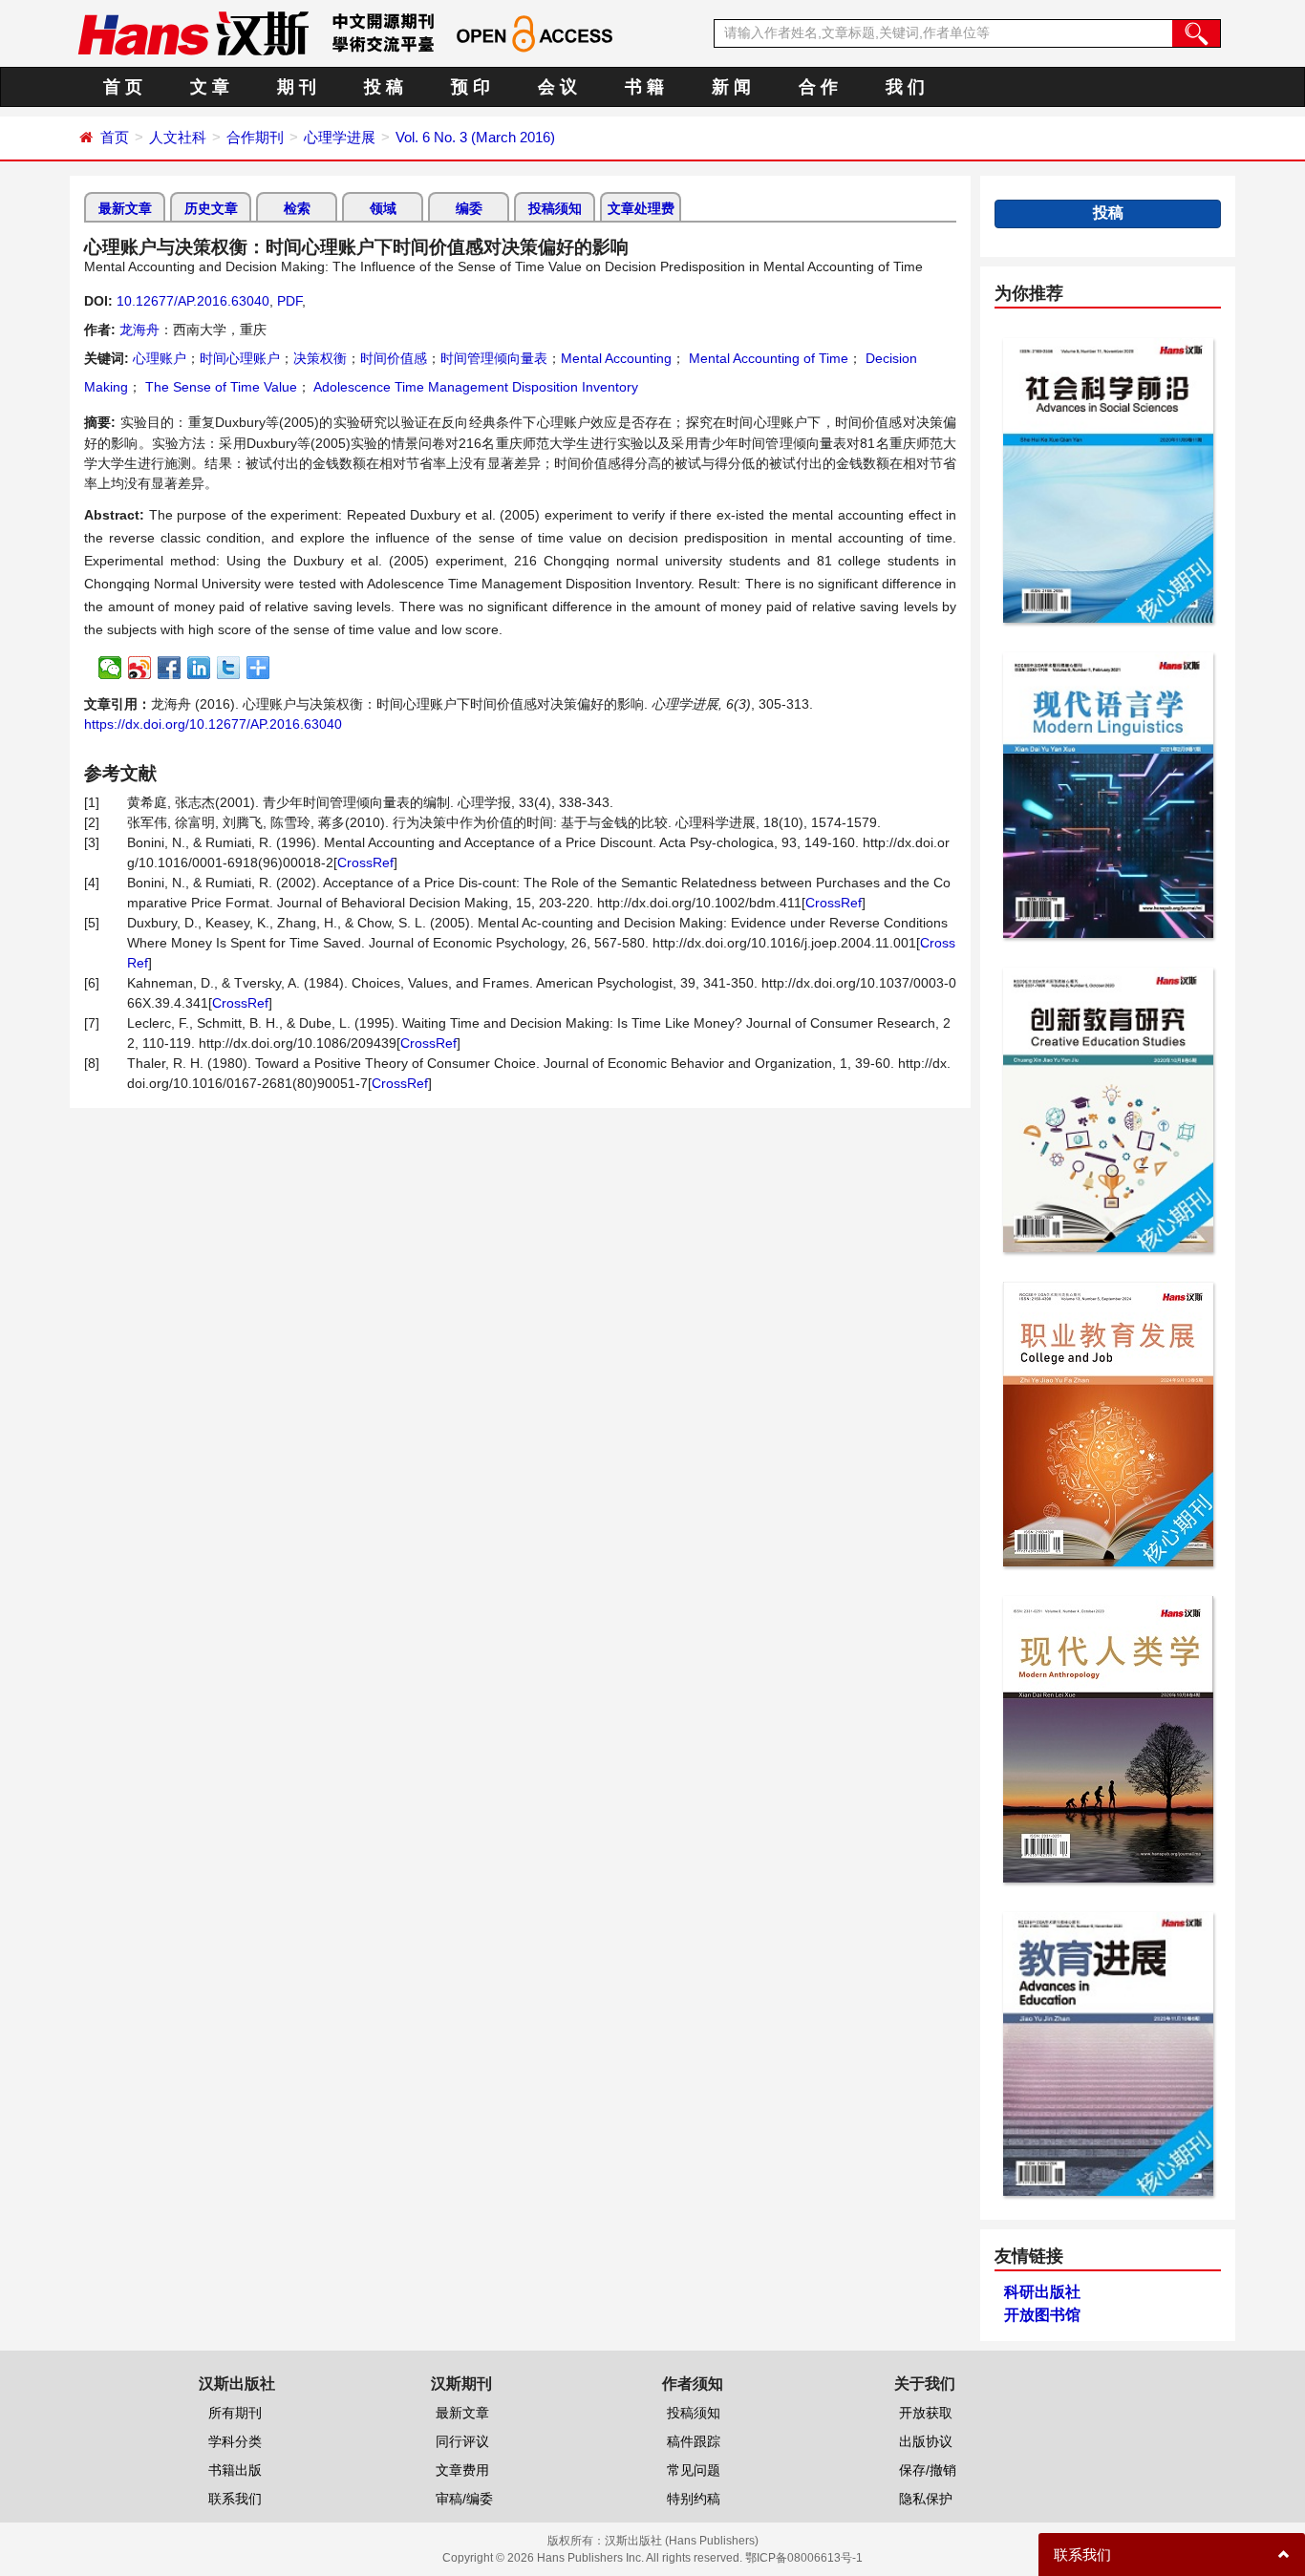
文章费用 (462, 2470)
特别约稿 (694, 2499)
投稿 (1108, 213)
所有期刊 (235, 2413)
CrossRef (365, 862)
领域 (383, 208)
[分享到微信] (110, 668)
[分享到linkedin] (199, 668)
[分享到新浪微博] (140, 668)
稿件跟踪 (694, 2441)
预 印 (471, 87)
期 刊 (297, 87)
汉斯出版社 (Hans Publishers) (682, 2541)
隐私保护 (926, 2499)
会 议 (557, 87)
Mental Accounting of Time (767, 358)
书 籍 (644, 87)
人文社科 (178, 137)
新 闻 (731, 87)
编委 (469, 208)
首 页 (123, 87)
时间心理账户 (240, 358)
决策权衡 (320, 358)
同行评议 (462, 2441)
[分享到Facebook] (170, 668)
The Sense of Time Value (219, 387)
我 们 (905, 87)
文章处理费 (641, 208)
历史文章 (211, 208)
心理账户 (160, 358)
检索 (297, 208)
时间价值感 (394, 358)
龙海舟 (139, 330)
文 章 (210, 87)
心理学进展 (340, 137)
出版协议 (926, 2441)
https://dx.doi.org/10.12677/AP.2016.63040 (213, 724)
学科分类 (235, 2441)
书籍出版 (235, 2470)
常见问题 (694, 2470)
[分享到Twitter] (229, 668)
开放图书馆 (1042, 2315)
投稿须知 (555, 208)
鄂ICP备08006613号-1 (804, 2558)
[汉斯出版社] (193, 32)
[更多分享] (258, 668)
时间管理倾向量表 (494, 358)
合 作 (818, 87)
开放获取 (926, 2413)
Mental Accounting (616, 358)
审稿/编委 (464, 2499)
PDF (289, 301)
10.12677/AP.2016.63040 (193, 301)
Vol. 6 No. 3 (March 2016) (475, 137)
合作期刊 (255, 137)
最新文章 (125, 208)
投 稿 (384, 87)
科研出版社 (1042, 2292)
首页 (115, 137)
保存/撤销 (928, 2470)
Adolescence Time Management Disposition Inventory (474, 387)
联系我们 (235, 2499)
